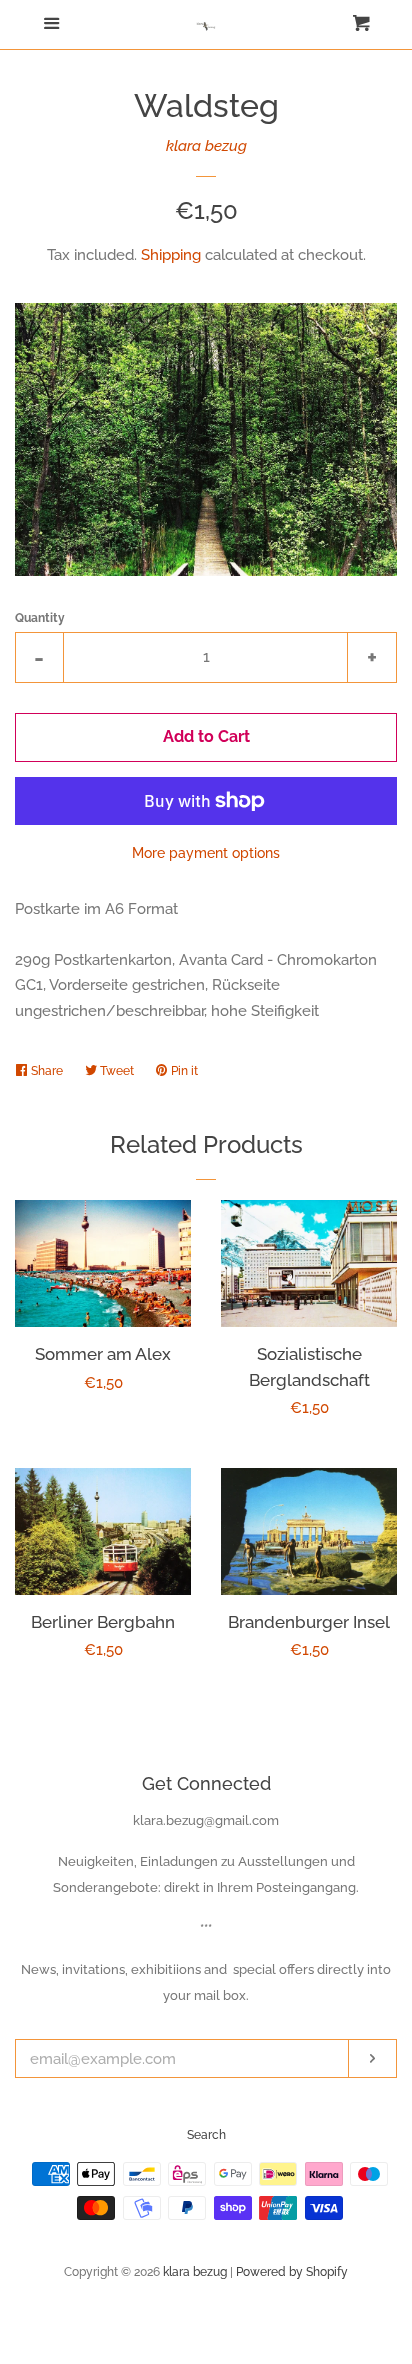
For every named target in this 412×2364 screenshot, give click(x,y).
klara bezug (206, 146)
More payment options (206, 853)
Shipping (171, 255)
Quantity (40, 618)
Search (206, 2135)
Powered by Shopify (292, 2272)
